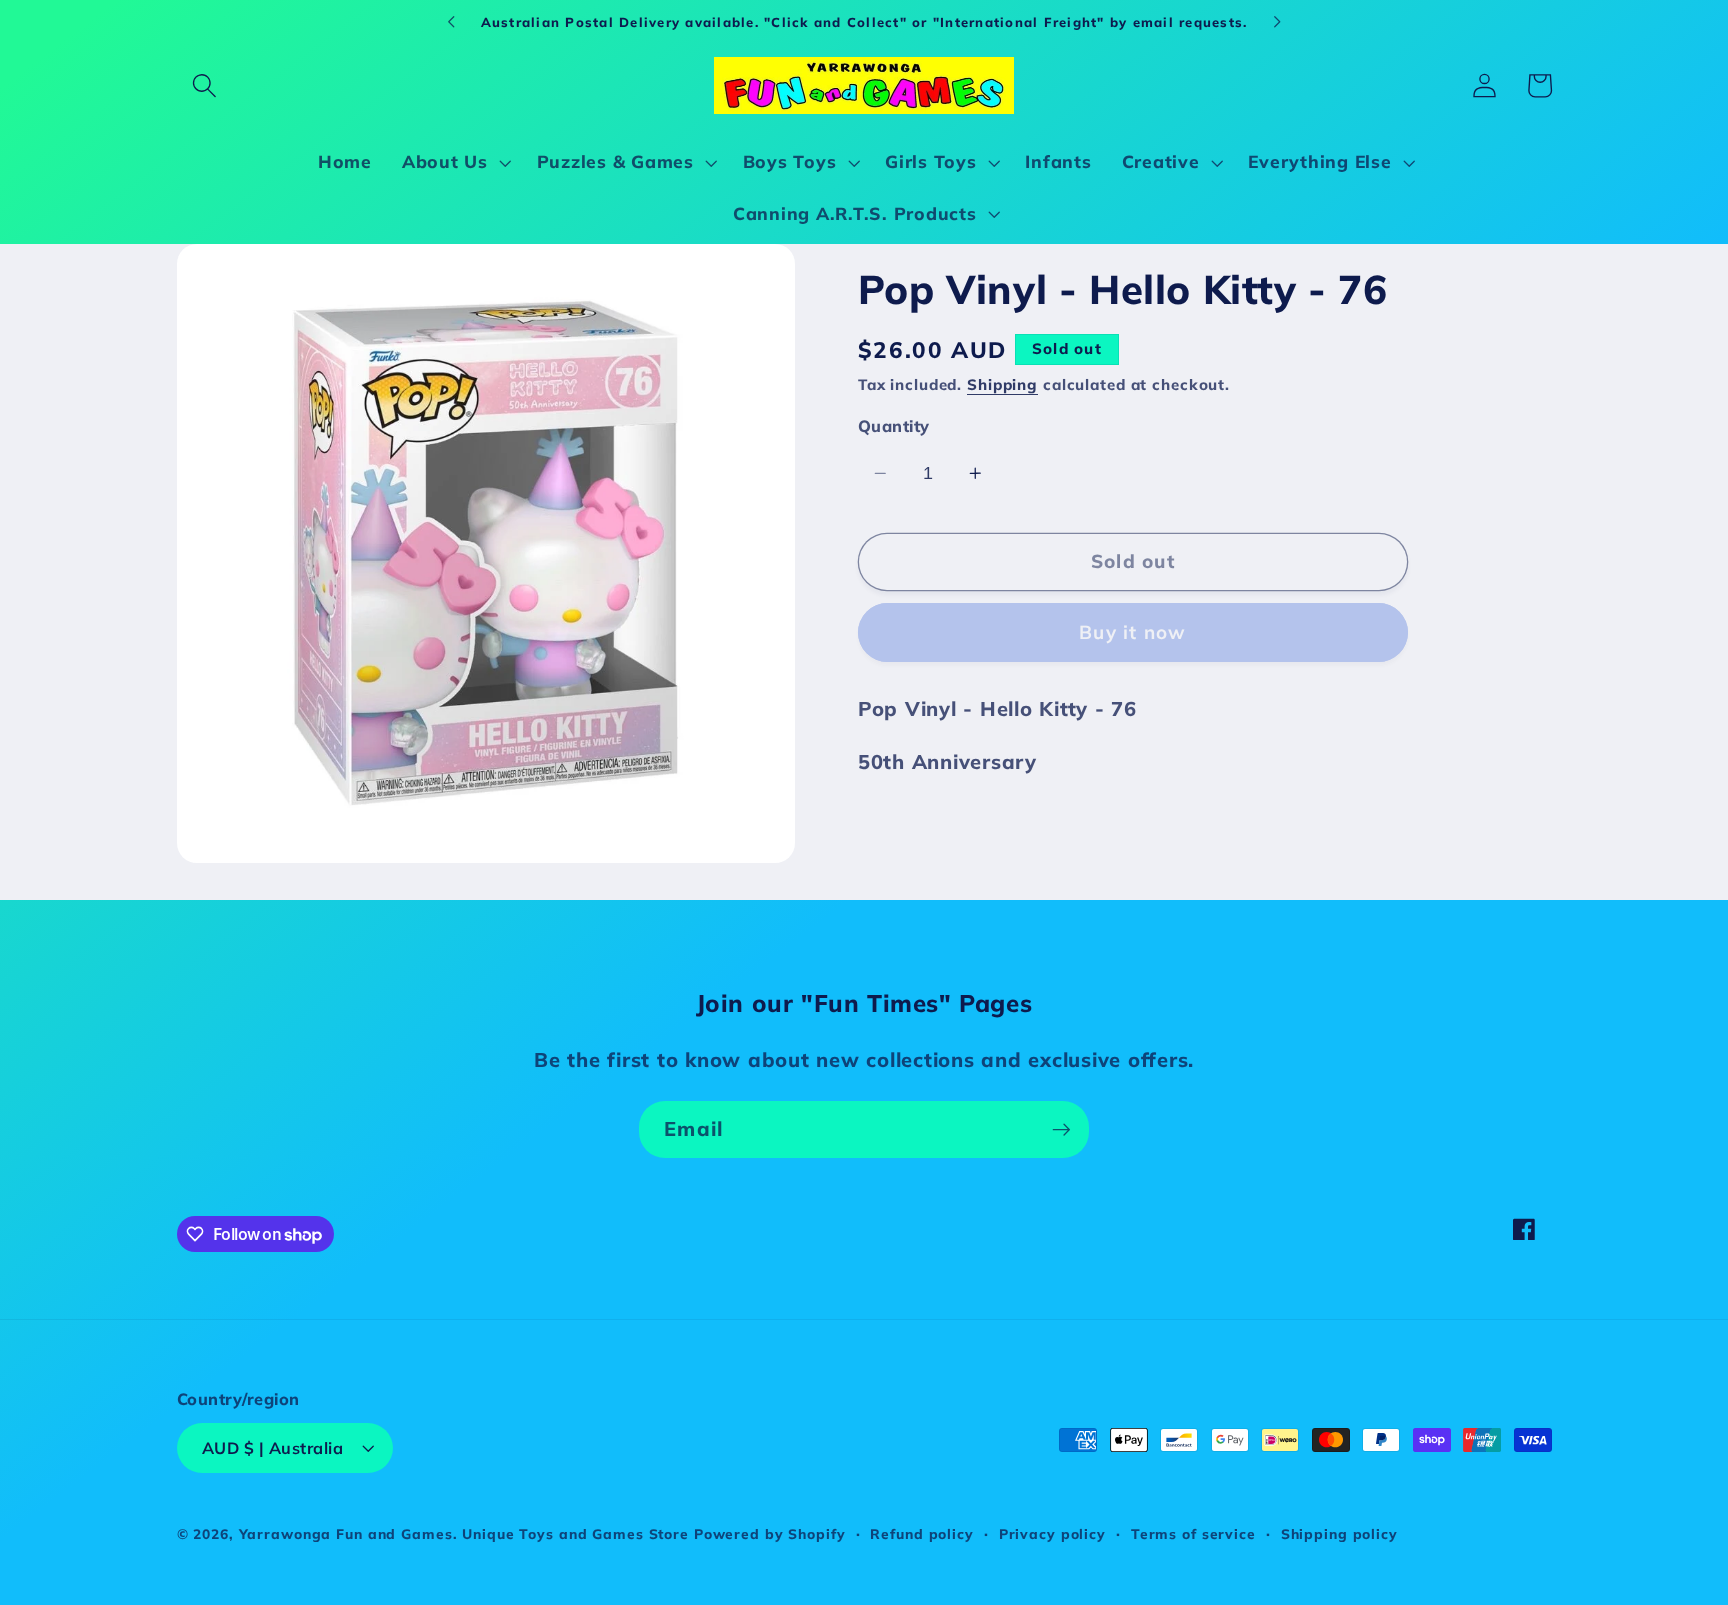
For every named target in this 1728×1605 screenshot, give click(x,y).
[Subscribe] (1061, 1129)
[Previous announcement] (451, 22)
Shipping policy (1339, 1533)
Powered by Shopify (770, 1533)
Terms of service (1193, 1533)
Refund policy (921, 1533)
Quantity (894, 425)
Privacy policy (1052, 1533)
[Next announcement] (1277, 22)
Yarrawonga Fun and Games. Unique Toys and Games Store (464, 1533)
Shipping (1002, 383)
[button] (204, 85)
